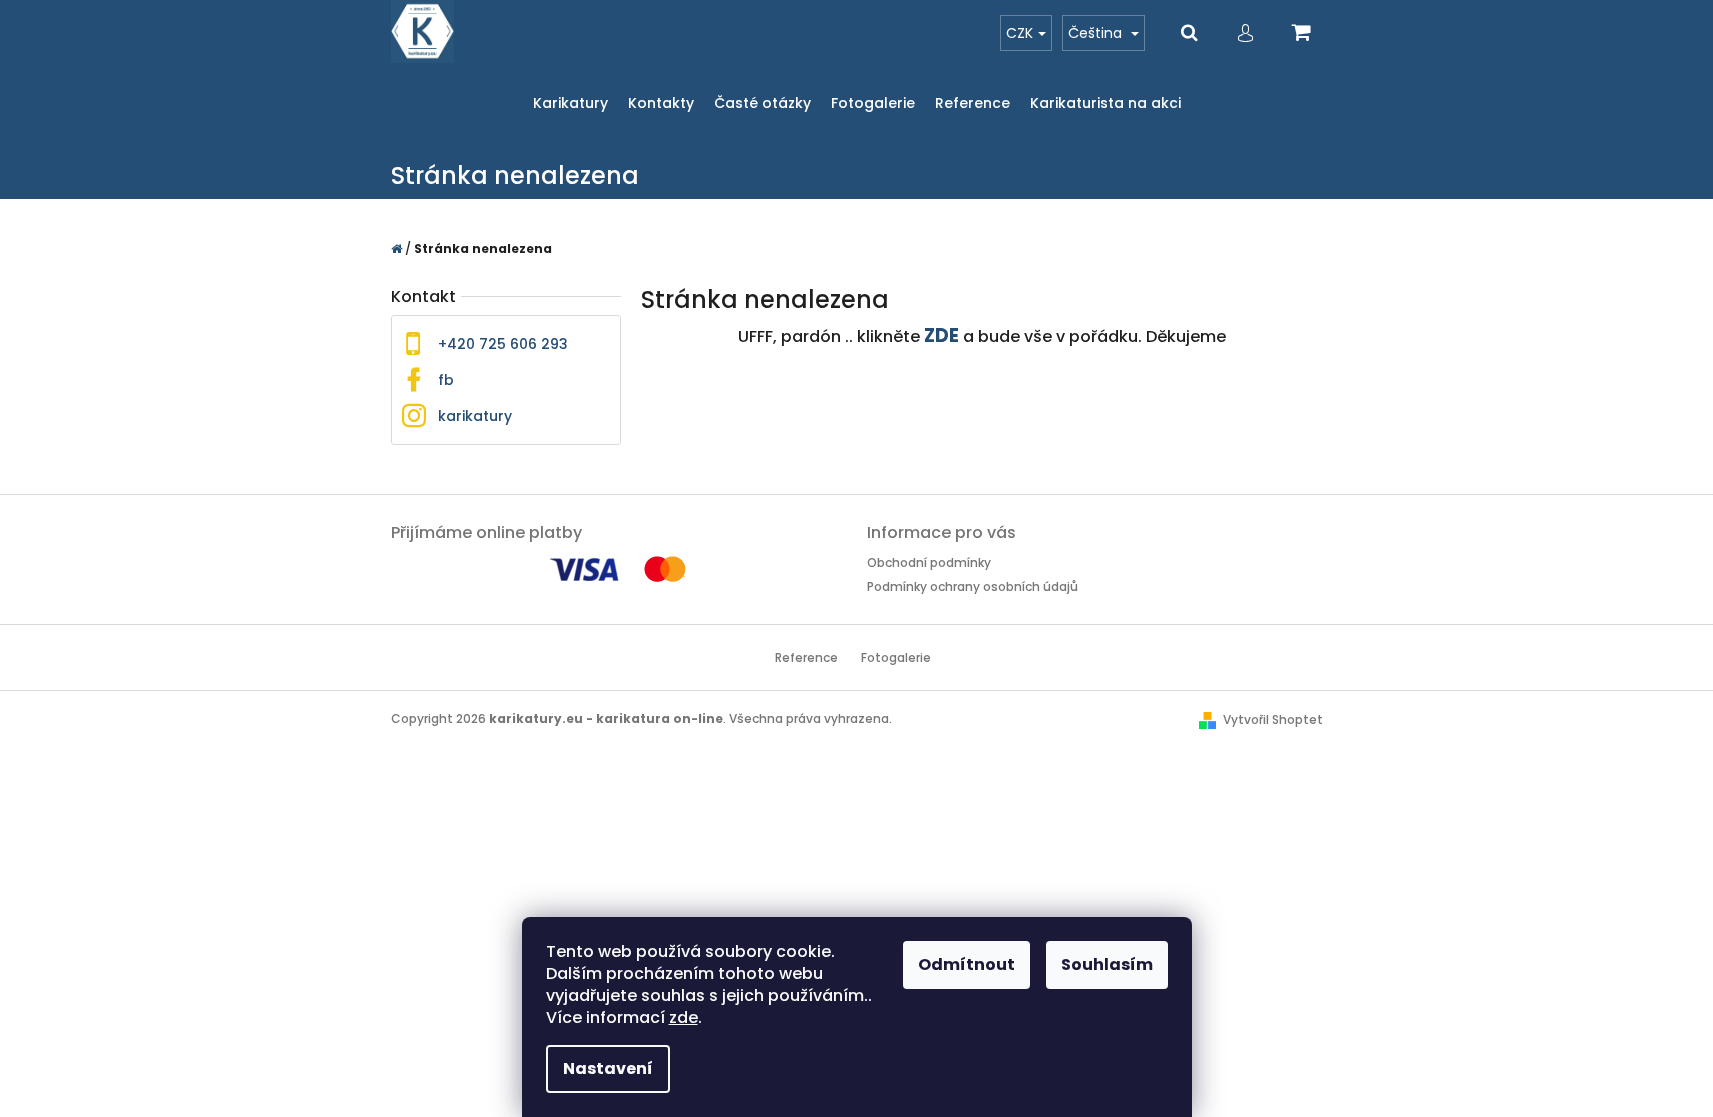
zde (683, 1017)
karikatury (475, 416)
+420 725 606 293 (503, 344)
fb (446, 380)
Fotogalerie (896, 657)
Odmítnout (966, 964)
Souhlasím (1107, 964)
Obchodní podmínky (929, 562)
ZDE (941, 335)
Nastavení (608, 1068)
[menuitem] (570, 103)
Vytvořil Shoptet (1273, 719)
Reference (806, 657)
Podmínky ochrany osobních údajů (972, 586)
